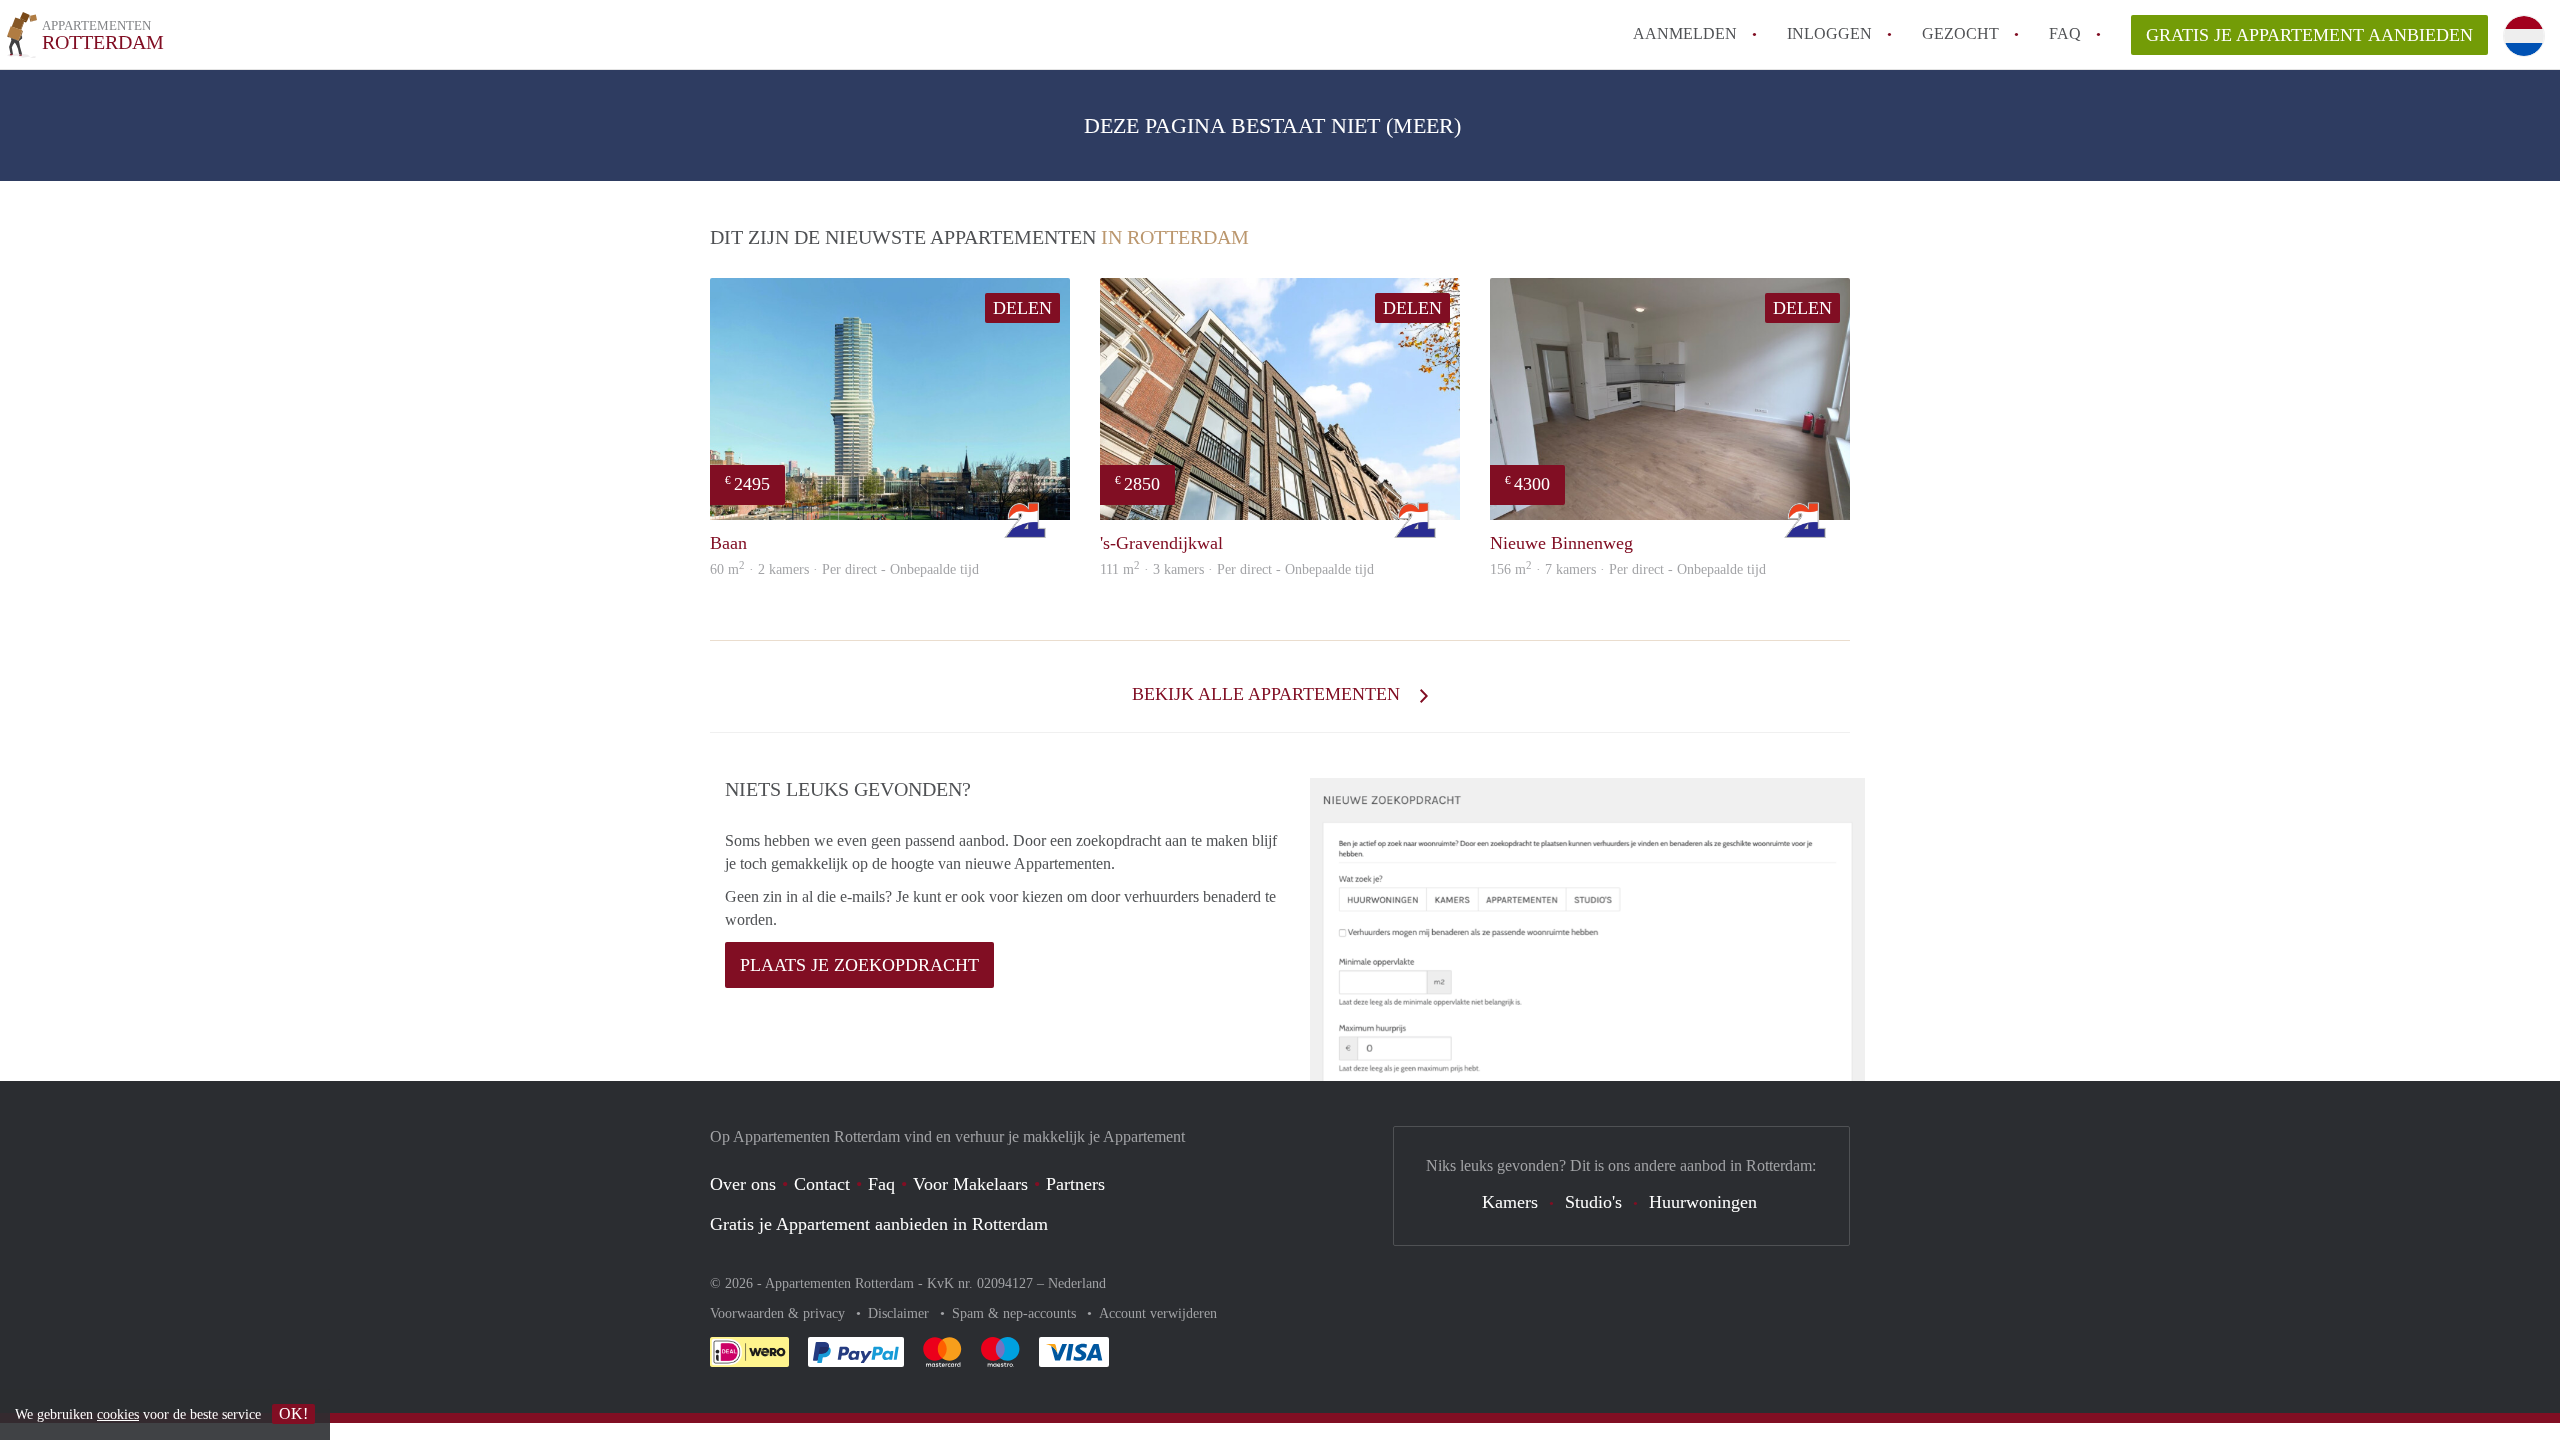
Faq (881, 1184)
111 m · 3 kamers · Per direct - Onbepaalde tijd (1237, 569)
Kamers (1510, 1202)
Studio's (1593, 1202)
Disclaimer (900, 1313)
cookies (118, 1414)
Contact (822, 1184)
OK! (293, 1413)
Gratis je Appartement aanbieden (2309, 35)
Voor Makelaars (970, 1184)
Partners (1075, 1184)
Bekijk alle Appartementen (1268, 694)
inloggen (1829, 33)
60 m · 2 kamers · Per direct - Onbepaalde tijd (844, 569)
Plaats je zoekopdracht (859, 965)
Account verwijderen (1158, 1313)
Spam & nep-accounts (1016, 1313)
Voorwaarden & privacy (779, 1313)
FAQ (2065, 33)
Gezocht (1960, 33)
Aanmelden (1685, 33)
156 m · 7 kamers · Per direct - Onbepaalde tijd (1628, 569)
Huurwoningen (1703, 1202)
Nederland (1077, 1283)
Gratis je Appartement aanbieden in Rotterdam (879, 1224)
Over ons (743, 1184)
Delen (1022, 308)
